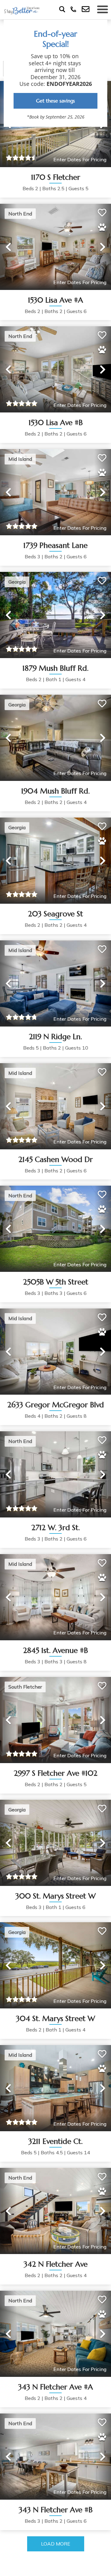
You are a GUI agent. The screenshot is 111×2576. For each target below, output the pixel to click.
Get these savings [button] (55, 101)
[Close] (100, 27)
